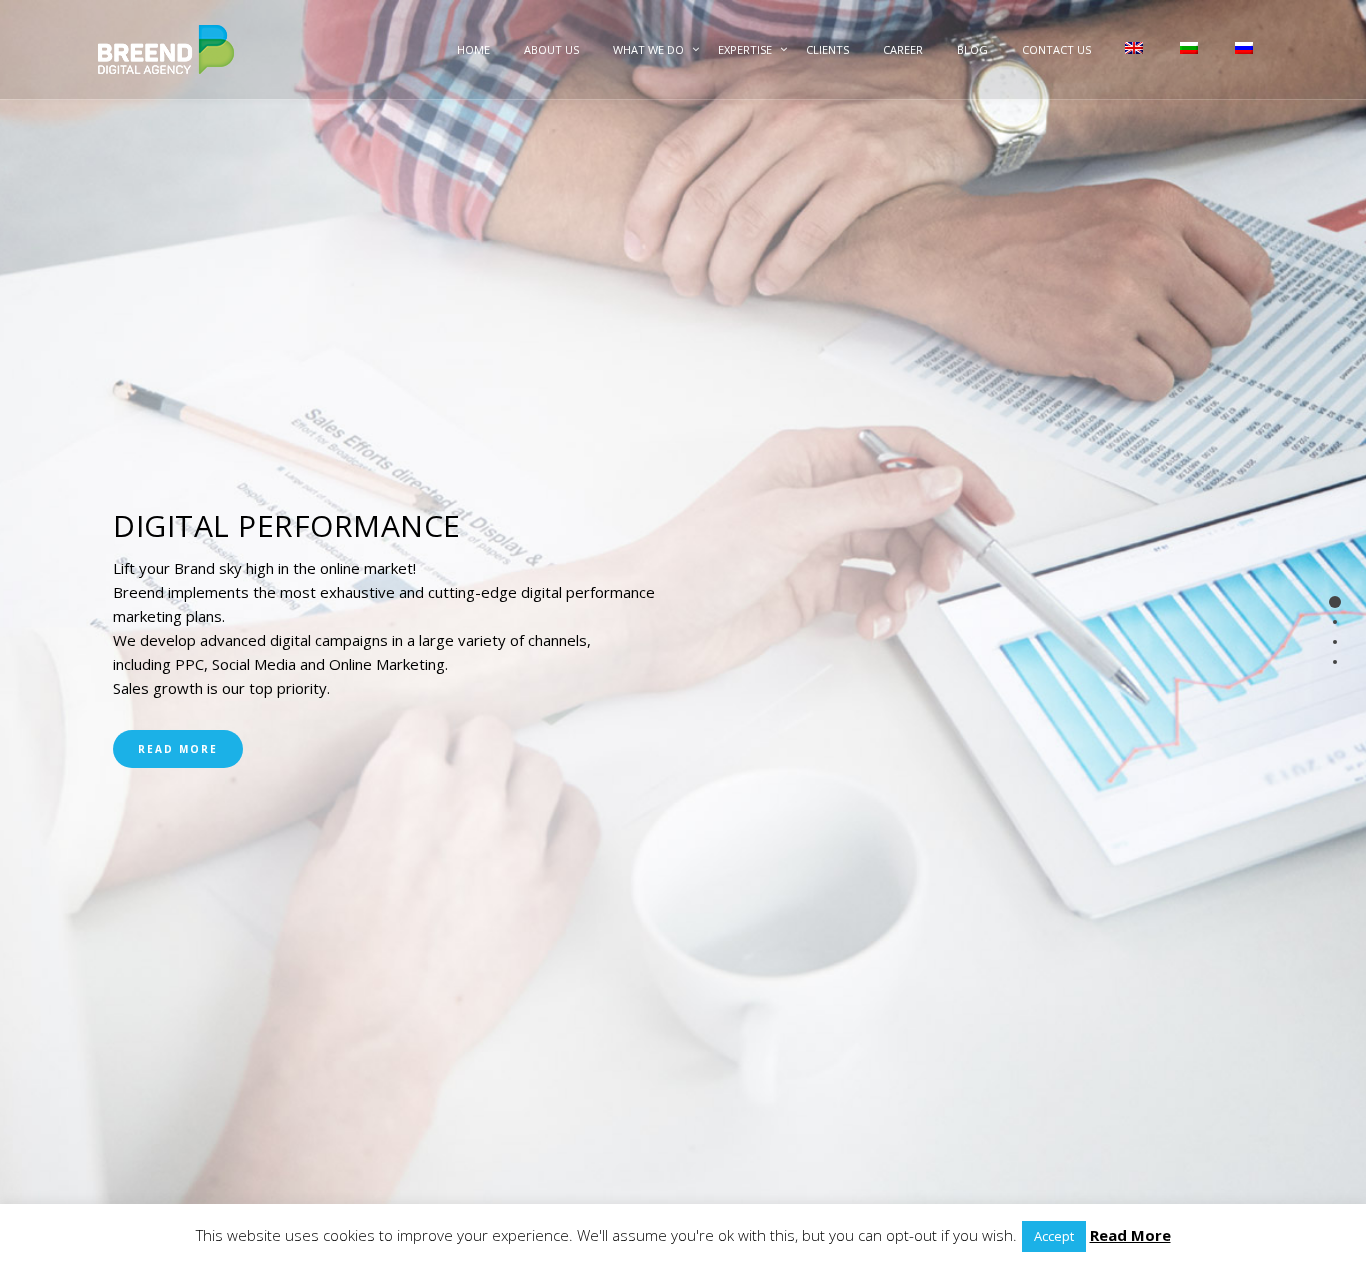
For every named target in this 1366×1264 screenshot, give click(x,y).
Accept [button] (1054, 1236)
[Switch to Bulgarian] (1187, 67)
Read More (178, 749)
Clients (827, 49)
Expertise (745, 49)
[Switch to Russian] (1242, 67)
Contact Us (1056, 49)
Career (903, 49)
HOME (473, 49)
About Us (551, 49)
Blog (972, 49)
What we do (648, 49)
